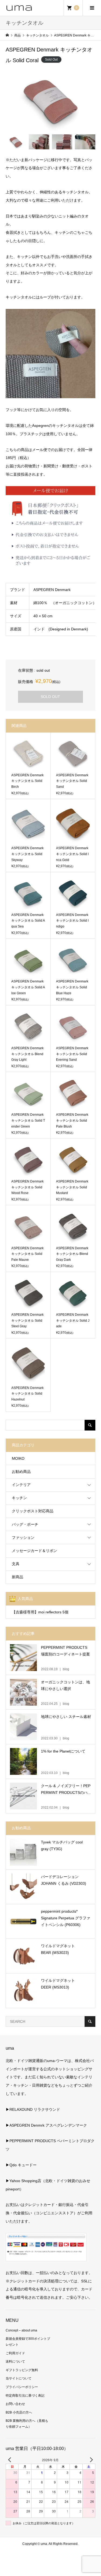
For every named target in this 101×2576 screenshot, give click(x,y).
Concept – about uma (21, 2330)
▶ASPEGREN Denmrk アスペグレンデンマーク (46, 2125)
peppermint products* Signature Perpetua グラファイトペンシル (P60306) (66, 1918)
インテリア (21, 1485)
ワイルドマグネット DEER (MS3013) (58, 1984)
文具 (16, 1564)
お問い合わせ (15, 2404)
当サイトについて (19, 2378)
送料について (15, 2361)
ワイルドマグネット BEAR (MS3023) (58, 1949)
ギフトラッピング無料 (22, 2370)
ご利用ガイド (15, 2353)
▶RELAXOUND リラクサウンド (33, 2109)
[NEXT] (90, 2460)
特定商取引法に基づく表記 (25, 2396)
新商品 (18, 1577)
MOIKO (18, 1458)
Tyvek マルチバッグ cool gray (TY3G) (62, 1845)
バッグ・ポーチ (25, 1524)
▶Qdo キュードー (21, 2165)
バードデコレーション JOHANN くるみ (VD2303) (64, 1880)
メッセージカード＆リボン (34, 1551)
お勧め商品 (21, 1472)
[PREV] (11, 2460)
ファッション (23, 1538)
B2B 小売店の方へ (19, 2412)
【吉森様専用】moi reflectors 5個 (40, 1612)
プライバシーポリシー (22, 2387)
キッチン (19, 1498)
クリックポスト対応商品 (33, 1511)
